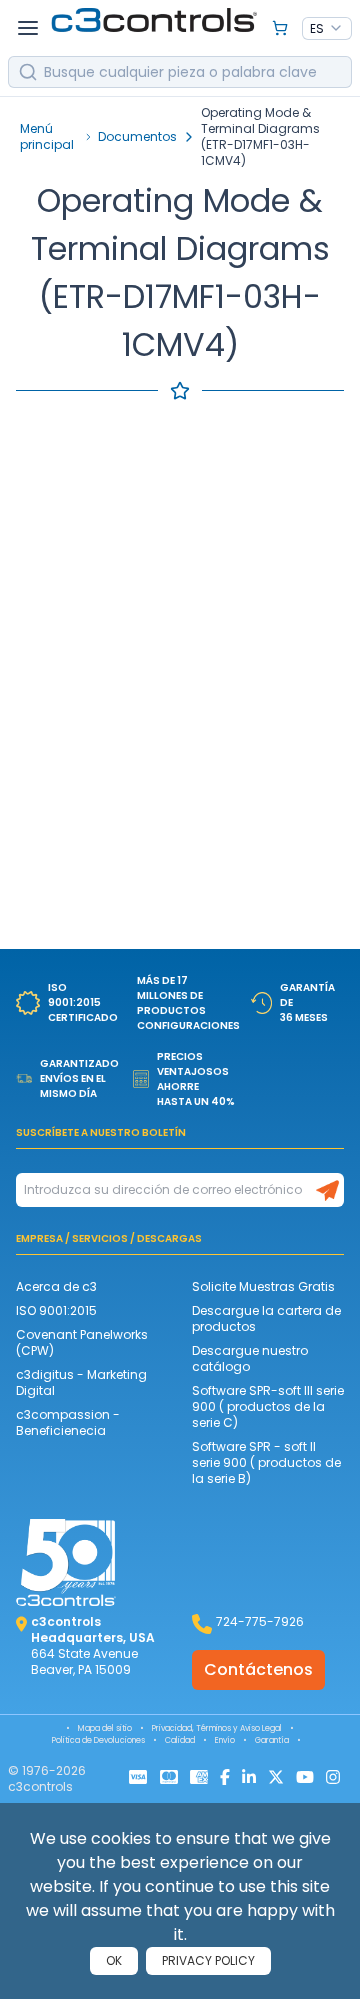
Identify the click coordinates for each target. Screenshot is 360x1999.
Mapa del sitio (105, 1728)
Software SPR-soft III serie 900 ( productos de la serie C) (268, 1406)
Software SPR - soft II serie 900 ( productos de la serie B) (266, 1462)
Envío (225, 1740)
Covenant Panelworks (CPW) (82, 1342)
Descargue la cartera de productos (266, 1318)
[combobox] (327, 29)
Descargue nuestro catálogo (250, 1358)
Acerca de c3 (56, 1286)
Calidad (180, 1740)
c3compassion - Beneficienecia (68, 1422)
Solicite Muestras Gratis (263, 1286)
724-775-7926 (260, 1621)
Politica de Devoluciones (98, 1740)
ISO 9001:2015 (56, 1310)
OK (114, 1960)
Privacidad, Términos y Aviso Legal (217, 1728)
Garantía (272, 1740)
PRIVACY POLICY (208, 1960)
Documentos (137, 137)
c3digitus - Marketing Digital (81, 1382)
